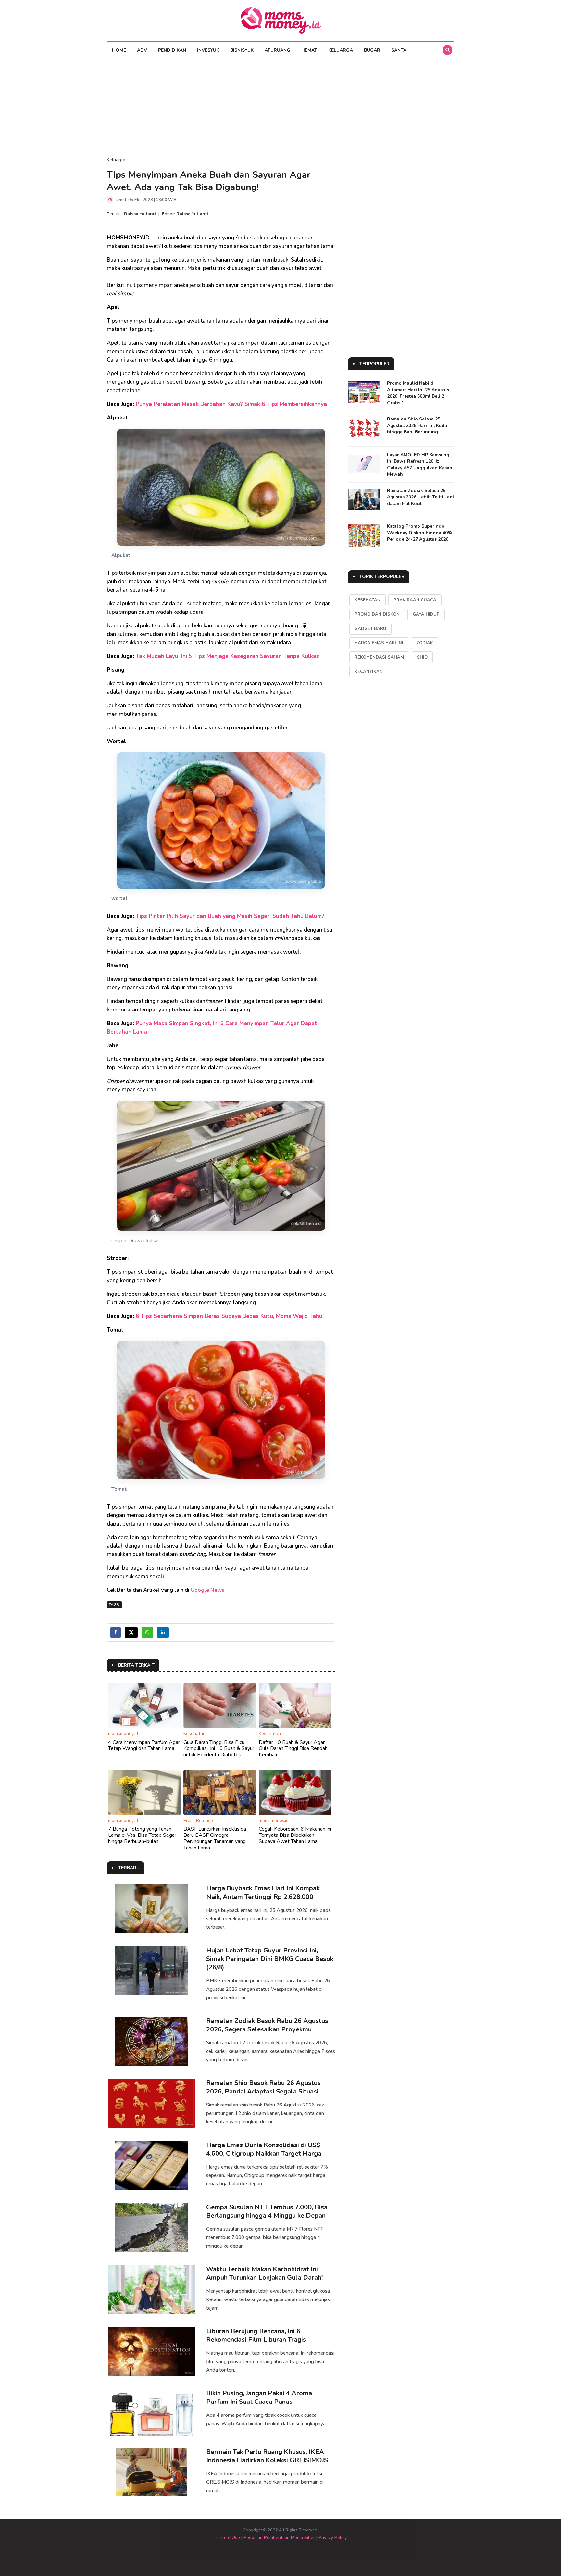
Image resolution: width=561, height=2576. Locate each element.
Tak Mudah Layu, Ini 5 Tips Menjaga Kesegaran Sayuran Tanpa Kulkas (227, 656)
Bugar (372, 50)
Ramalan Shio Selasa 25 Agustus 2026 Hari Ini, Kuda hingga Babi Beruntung (417, 425)
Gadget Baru (370, 629)
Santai (399, 50)
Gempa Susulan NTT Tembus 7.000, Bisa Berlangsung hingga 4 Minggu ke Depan (267, 2211)
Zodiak (425, 643)
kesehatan (368, 600)
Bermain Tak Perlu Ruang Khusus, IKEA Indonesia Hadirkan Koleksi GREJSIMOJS (267, 2456)
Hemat (309, 50)
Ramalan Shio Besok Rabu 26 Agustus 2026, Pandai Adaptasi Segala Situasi (263, 2087)
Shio (422, 657)
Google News (207, 1590)
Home (119, 50)
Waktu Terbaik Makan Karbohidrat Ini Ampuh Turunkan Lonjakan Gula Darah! (264, 2273)
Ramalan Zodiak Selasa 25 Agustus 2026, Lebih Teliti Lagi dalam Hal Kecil (420, 497)
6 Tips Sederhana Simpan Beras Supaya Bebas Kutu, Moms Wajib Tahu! (230, 1316)
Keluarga (341, 50)
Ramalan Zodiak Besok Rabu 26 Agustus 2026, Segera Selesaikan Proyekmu (267, 2025)
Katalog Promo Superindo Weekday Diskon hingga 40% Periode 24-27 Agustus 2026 (420, 533)
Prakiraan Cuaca (415, 600)
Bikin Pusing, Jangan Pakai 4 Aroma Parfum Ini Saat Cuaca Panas (259, 2397)
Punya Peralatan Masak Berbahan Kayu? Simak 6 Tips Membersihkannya (231, 404)
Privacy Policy (333, 2537)
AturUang (277, 50)
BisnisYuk (242, 50)
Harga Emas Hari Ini (379, 643)
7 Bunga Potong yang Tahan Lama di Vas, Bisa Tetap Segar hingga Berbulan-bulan (142, 1835)
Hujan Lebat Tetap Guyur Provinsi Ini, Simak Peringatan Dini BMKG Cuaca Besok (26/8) (270, 1959)
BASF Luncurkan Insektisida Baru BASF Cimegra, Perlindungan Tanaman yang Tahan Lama (215, 1838)
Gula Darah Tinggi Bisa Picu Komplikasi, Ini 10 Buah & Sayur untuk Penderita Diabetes (219, 1748)
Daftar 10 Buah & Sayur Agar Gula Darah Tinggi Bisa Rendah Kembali (293, 1748)
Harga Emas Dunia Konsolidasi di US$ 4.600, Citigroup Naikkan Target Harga (264, 2149)
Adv (142, 50)
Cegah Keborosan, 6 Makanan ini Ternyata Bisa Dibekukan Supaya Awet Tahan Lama (295, 1835)
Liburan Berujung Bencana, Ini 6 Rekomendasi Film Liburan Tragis (256, 2335)
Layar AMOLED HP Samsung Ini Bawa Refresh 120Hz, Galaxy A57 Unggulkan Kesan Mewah (420, 464)
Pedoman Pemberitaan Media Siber (279, 2537)
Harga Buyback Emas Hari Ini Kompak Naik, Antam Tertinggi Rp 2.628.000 (263, 1893)
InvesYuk (208, 50)
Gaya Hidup (426, 614)
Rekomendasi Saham (379, 657)
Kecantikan (369, 672)
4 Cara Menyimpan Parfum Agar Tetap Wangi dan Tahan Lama (144, 1745)
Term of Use (227, 2537)
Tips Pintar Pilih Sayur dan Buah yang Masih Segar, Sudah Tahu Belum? (230, 916)
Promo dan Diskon (377, 614)
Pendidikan (172, 50)
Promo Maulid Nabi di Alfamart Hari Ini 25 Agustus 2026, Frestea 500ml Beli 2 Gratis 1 (418, 393)
